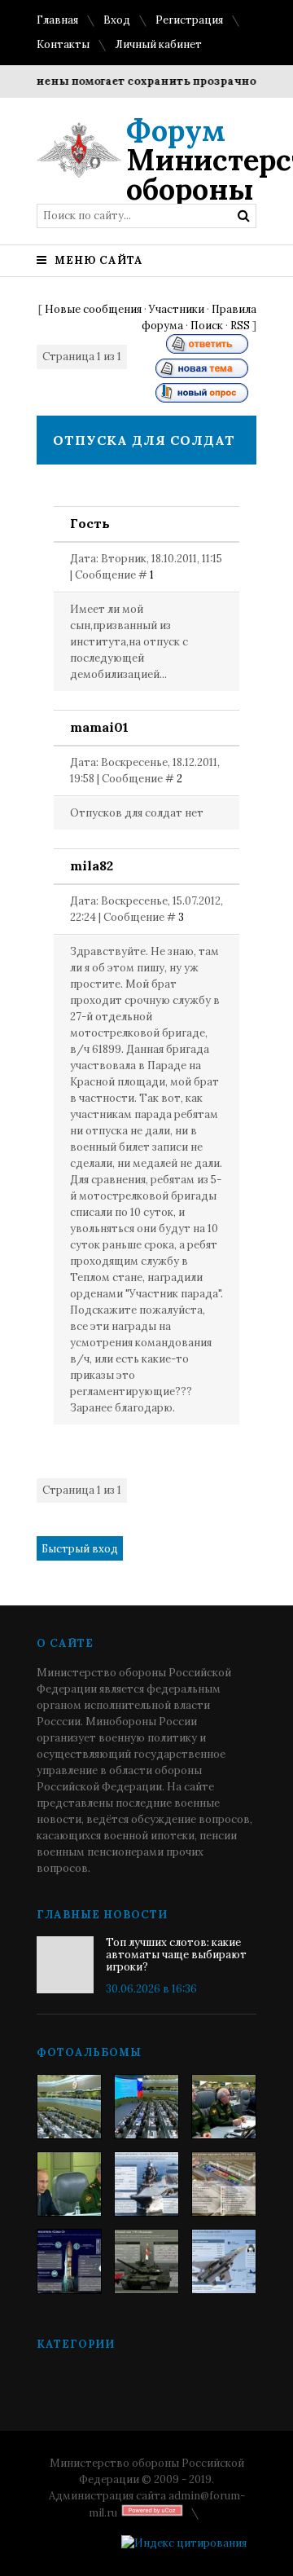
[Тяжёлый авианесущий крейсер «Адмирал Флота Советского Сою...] (146, 2184)
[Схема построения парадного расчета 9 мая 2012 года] (224, 2184)
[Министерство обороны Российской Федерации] (69, 2107)
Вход (117, 20)
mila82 (92, 865)
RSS (240, 326)
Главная (57, 20)
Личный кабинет (158, 44)
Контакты (63, 44)
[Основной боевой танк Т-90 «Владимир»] (146, 2261)
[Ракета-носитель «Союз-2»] (69, 2261)
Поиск (207, 326)
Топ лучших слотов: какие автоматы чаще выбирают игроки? (176, 1955)
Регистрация (189, 20)
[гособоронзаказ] (224, 2107)
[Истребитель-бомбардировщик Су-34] (224, 2261)
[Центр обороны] (146, 2107)
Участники (177, 309)
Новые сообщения (93, 309)
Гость (90, 523)
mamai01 (99, 727)
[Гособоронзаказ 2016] (69, 2184)
